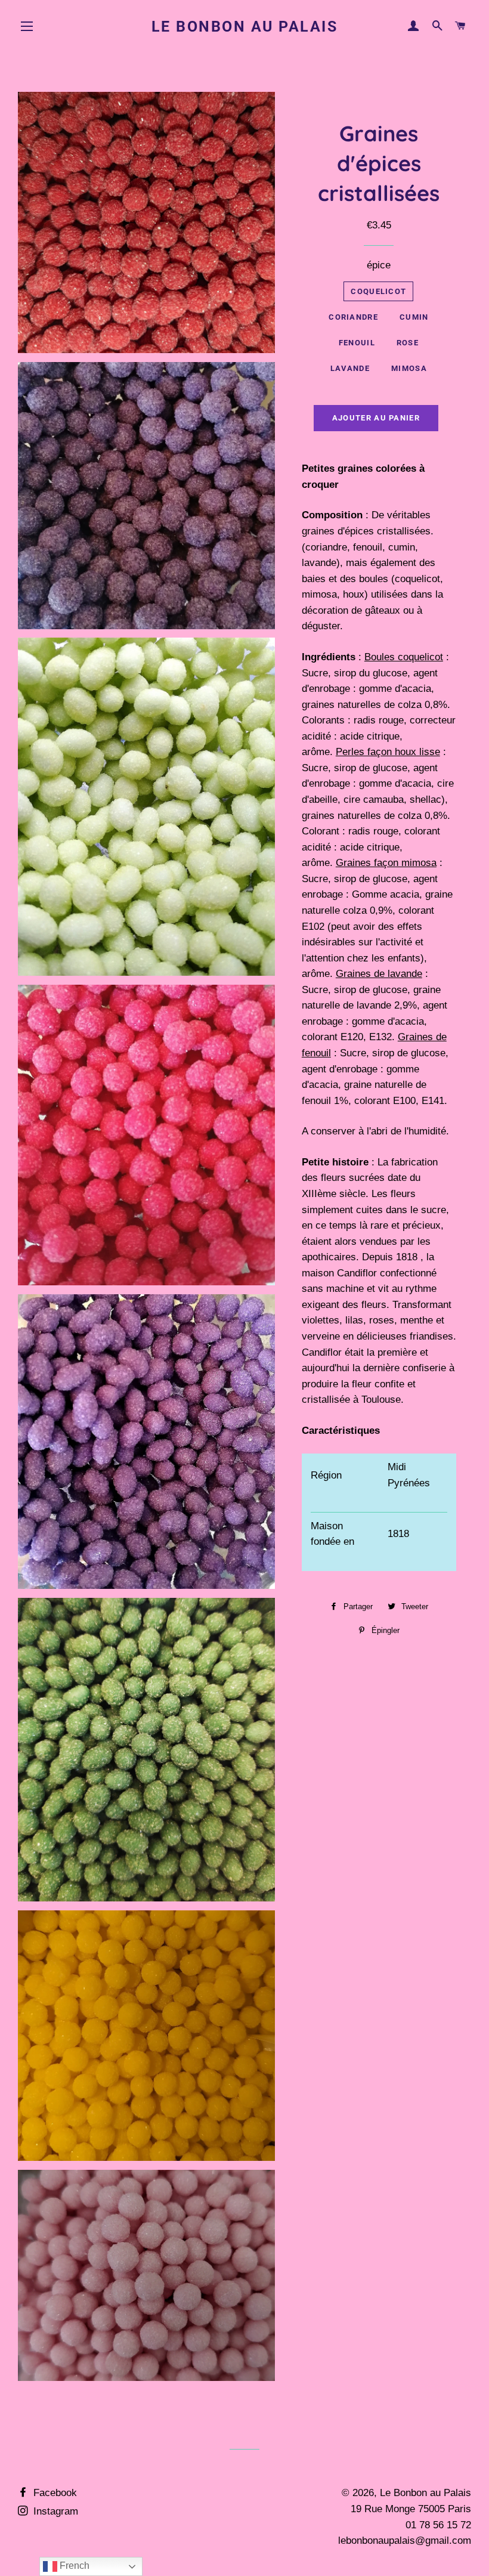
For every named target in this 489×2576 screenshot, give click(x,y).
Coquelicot (378, 291)
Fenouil (357, 343)
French (73, 2566)
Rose (408, 343)
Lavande (350, 368)
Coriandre (353, 317)
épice (379, 265)
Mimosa (409, 368)
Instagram (54, 2511)
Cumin (414, 317)
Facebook (54, 2493)
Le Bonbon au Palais (245, 27)
